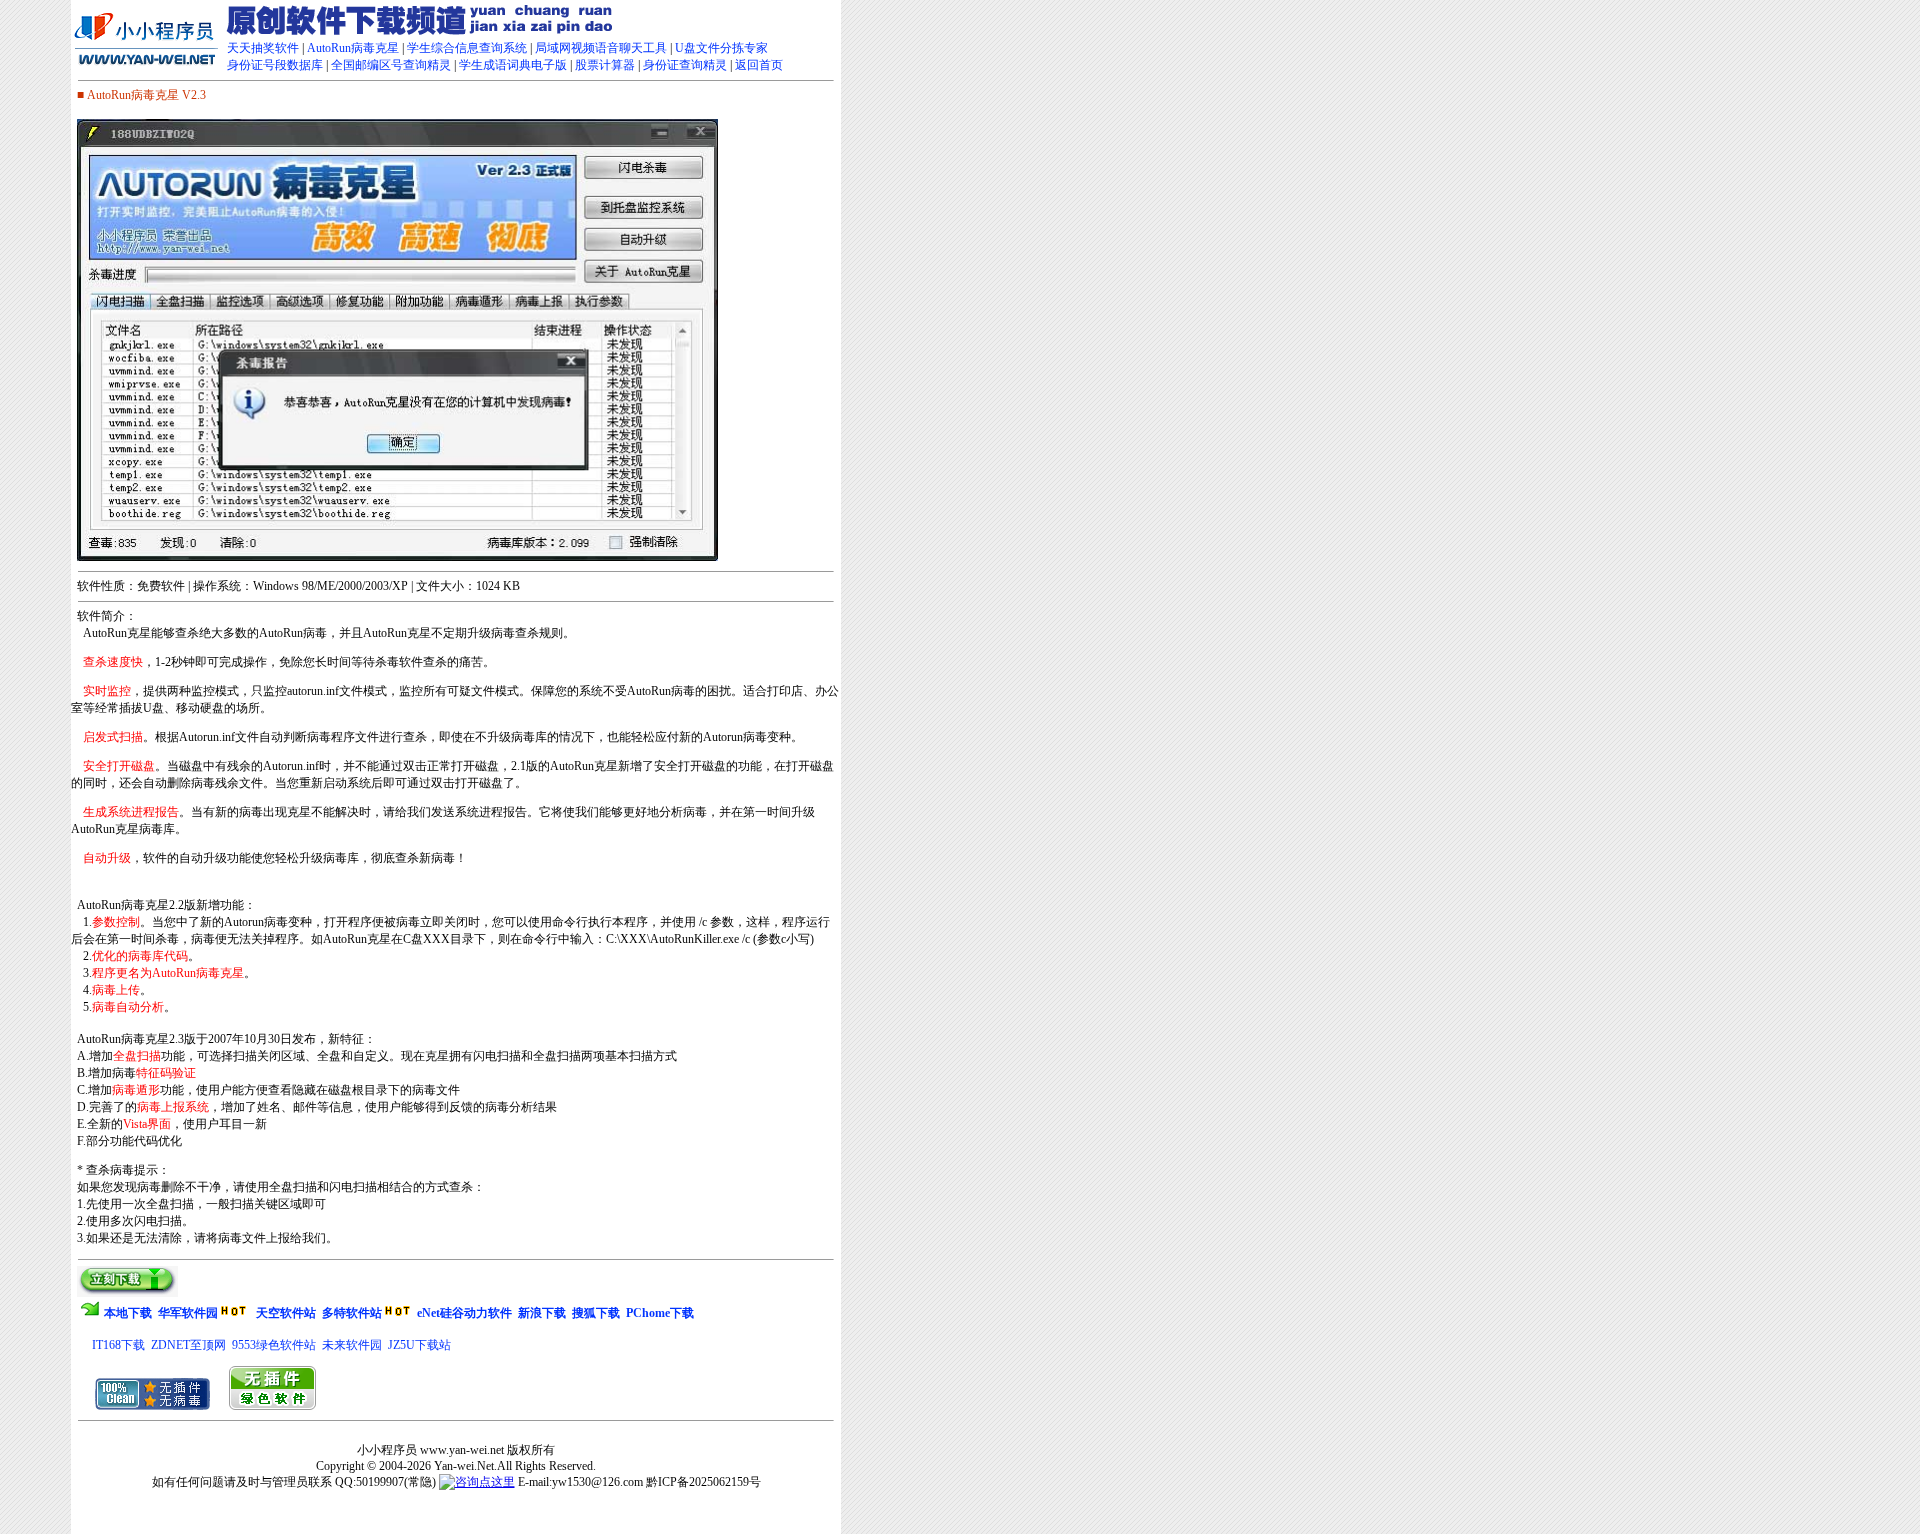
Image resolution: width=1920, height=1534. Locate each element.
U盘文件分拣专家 (721, 48)
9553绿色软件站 (274, 1345)
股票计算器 (605, 65)
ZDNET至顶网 (188, 1345)
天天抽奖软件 (263, 48)
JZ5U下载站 (419, 1345)
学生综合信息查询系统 (467, 48)
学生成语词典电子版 (513, 65)
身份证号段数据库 (275, 65)
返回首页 (759, 65)
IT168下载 (118, 1345)
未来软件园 (352, 1345)
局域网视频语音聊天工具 (601, 48)
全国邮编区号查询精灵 (391, 65)
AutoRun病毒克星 (353, 48)
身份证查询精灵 (685, 65)
